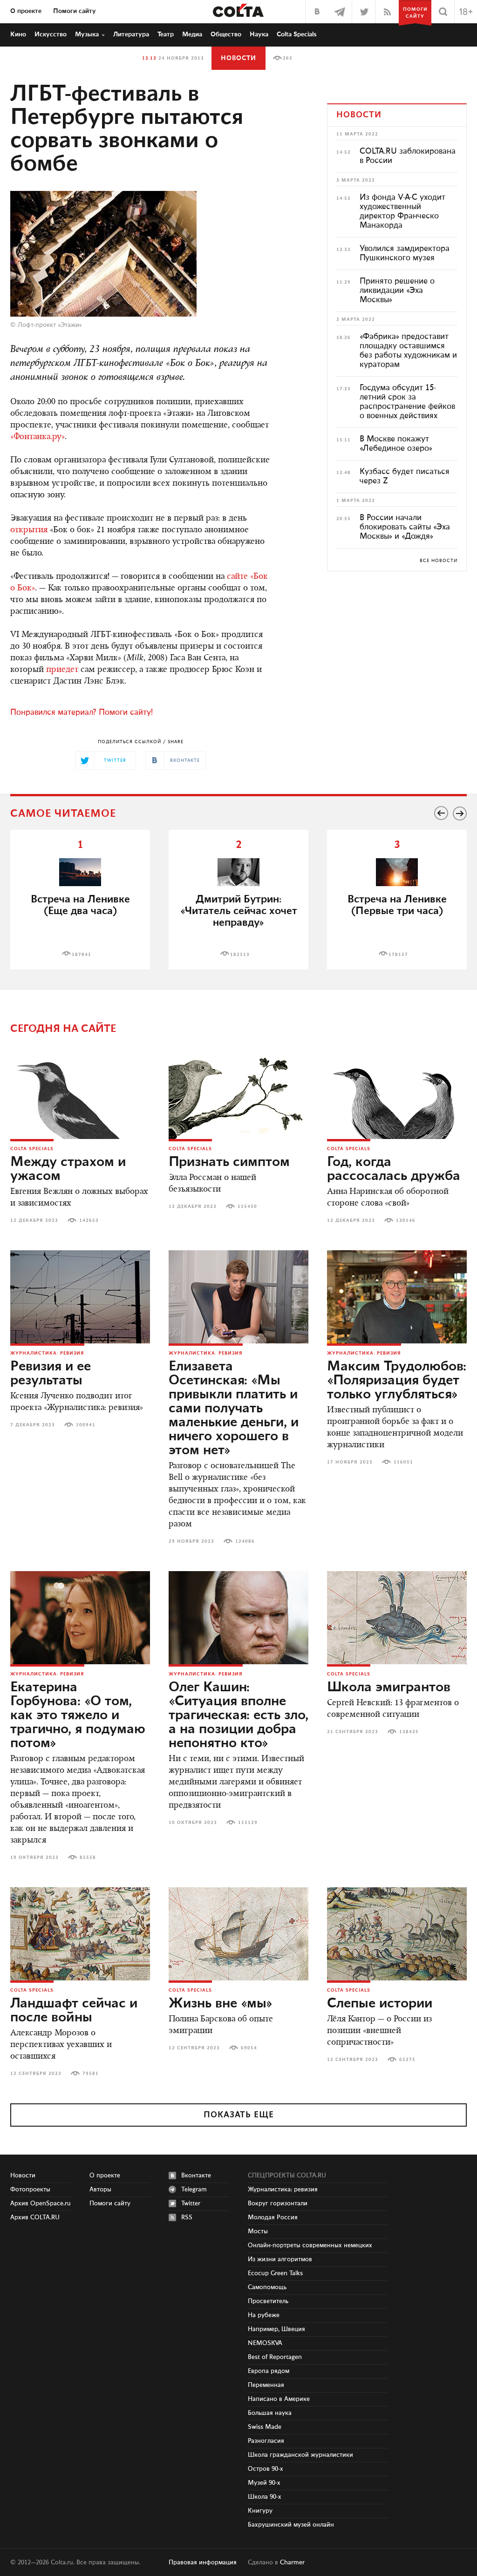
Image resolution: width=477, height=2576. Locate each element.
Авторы (100, 2190)
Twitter (191, 2203)
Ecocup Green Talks (275, 2273)
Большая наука (270, 2413)
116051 (403, 1462)
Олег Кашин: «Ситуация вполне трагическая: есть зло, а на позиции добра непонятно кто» (238, 1715)
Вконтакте (196, 2176)
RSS (187, 2217)
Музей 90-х (264, 2483)
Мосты (258, 2231)
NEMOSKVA (265, 2343)
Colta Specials (297, 34)
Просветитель (268, 2301)
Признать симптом (229, 1162)
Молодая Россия (273, 2217)
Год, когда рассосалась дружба (394, 1169)
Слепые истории (380, 2004)
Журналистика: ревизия (47, 1353)
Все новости (439, 561)
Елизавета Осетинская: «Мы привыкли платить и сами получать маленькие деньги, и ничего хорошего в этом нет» (234, 1409)
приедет (62, 670)
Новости (238, 58)
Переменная (266, 2385)
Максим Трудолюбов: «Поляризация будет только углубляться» (397, 1381)
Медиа (192, 34)
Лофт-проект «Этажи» (50, 325)
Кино (18, 34)
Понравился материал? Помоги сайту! (82, 712)
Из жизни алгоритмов (280, 2259)
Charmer (292, 2562)
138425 (409, 1732)
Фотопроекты (30, 2190)
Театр (166, 34)
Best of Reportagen (275, 2357)
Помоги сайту (75, 11)
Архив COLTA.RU (35, 2217)
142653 (89, 1220)
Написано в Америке (279, 2399)
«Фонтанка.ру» (37, 437)
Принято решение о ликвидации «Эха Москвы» (397, 291)
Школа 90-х (265, 2497)
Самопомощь (267, 2287)
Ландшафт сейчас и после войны (74, 2011)
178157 (398, 955)
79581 (91, 2074)
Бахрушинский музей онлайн (291, 2525)
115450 (247, 1207)
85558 (88, 1857)
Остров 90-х (266, 2469)
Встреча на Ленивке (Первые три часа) (397, 905)
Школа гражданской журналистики (300, 2455)
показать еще (239, 2115)
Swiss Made (265, 2427)
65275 (407, 2060)
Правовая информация (203, 2562)
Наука (259, 34)
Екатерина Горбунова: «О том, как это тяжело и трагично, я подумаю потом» (78, 1715)
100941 (86, 1425)
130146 (406, 1220)
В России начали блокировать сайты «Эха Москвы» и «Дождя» (405, 527)
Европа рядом (269, 2371)
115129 (248, 1823)
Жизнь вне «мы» (221, 2004)
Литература (131, 34)
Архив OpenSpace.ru (41, 2203)
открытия (29, 530)
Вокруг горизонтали (278, 2203)
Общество (226, 34)
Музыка (87, 34)
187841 (82, 955)
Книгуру (260, 2511)
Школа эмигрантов (389, 1688)
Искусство (51, 34)
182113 (240, 955)
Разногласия (266, 2441)
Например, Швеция (276, 2329)
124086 (245, 1541)
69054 (249, 2048)
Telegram (194, 2190)
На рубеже (264, 2315)
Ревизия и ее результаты (51, 1374)
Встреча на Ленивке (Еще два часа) (80, 905)
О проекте (26, 11)
